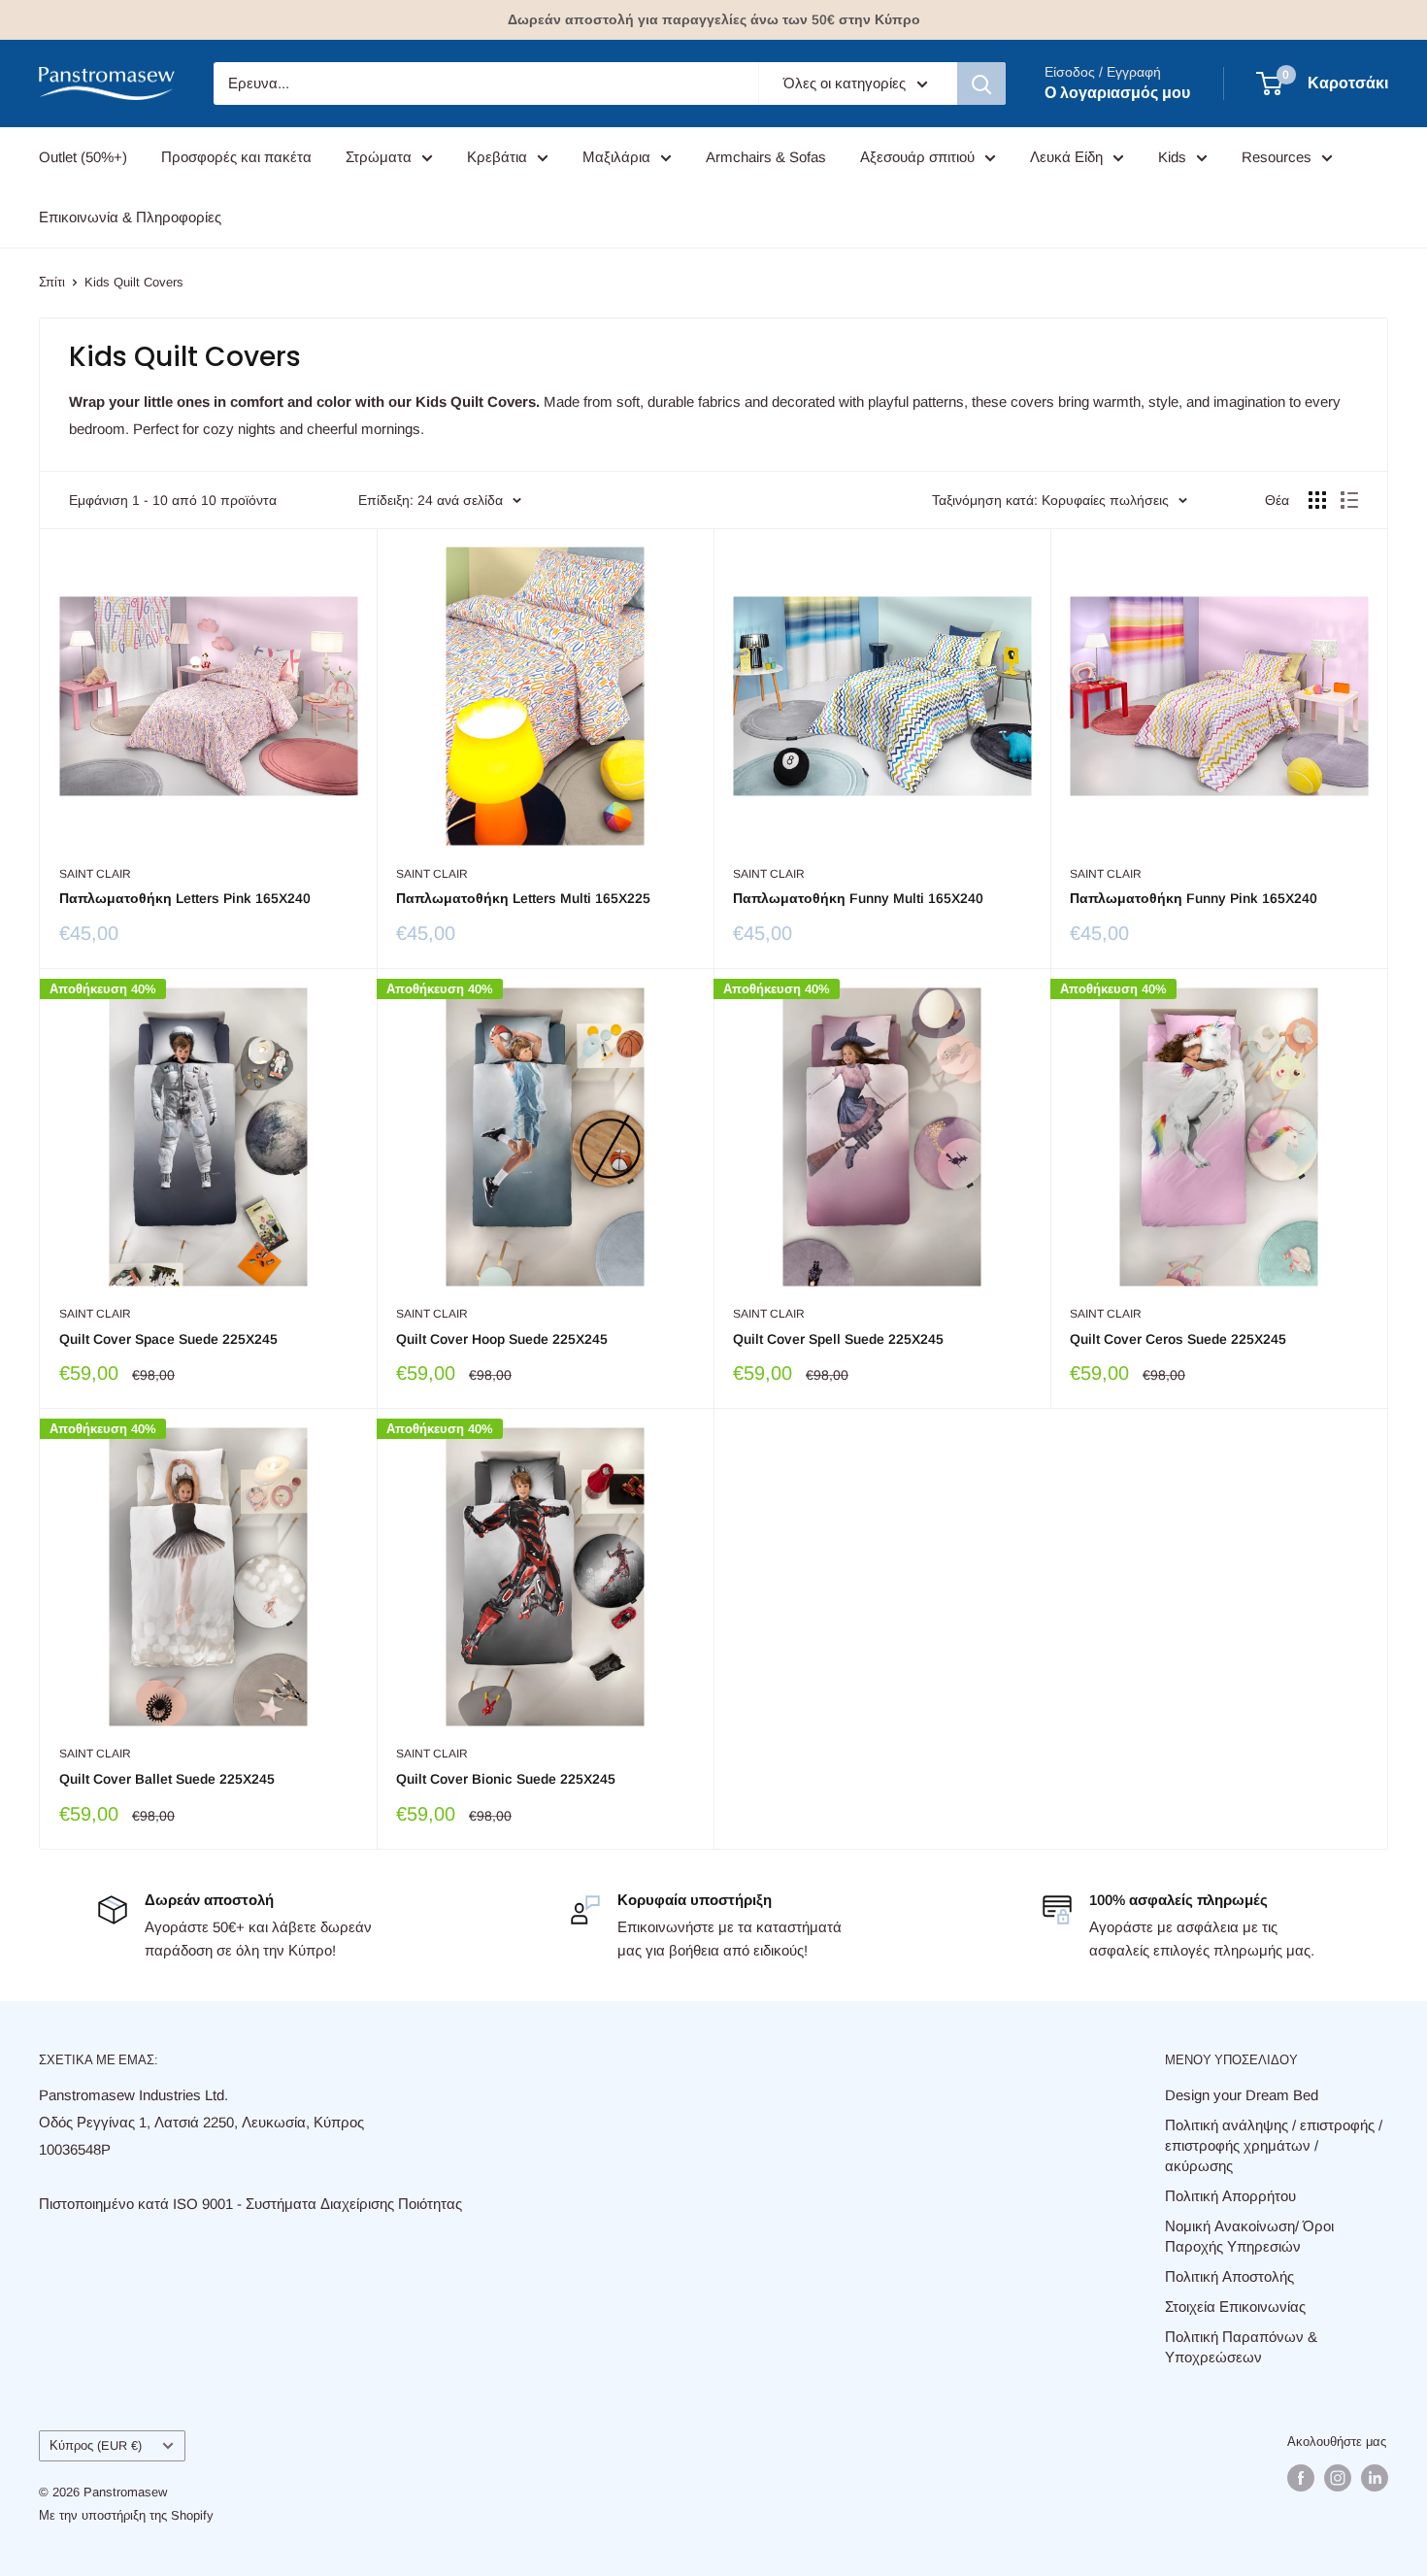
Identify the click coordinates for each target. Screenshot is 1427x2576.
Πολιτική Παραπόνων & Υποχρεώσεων (1241, 2347)
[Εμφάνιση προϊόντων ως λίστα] (1349, 500)
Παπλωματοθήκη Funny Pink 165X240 (1194, 898)
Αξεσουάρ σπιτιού (917, 157)
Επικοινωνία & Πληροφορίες (130, 217)
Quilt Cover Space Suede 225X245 (168, 1339)
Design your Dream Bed (1242, 2095)
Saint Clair (95, 874)
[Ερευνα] (981, 84)
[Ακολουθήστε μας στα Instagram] (1338, 2478)
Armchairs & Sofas (766, 157)
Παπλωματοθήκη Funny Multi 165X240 (858, 898)
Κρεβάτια (497, 157)
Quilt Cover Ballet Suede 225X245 (167, 1779)
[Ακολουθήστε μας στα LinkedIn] (1375, 2478)
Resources (1277, 157)
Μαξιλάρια (616, 157)
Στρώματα (379, 157)
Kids (1172, 157)
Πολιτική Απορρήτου (1230, 2196)
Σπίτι (52, 282)
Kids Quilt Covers (134, 282)
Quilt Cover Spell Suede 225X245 (838, 1339)
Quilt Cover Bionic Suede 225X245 (506, 1779)
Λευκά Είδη (1066, 157)
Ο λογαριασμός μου (1117, 93)
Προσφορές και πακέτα (236, 157)
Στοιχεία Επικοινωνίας (1235, 2307)
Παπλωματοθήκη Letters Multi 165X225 (523, 898)
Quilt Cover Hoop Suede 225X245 (502, 1339)
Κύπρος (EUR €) (96, 2445)
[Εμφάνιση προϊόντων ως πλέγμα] (1317, 500)
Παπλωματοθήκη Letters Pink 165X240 (185, 898)
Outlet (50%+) (83, 157)
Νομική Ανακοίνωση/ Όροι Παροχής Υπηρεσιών (1249, 2236)
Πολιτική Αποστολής (1229, 2276)
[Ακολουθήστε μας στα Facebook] (1301, 2478)
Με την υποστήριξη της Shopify (126, 2515)
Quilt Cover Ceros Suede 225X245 (1178, 1339)
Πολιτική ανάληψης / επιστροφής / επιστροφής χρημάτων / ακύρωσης (1274, 2145)
